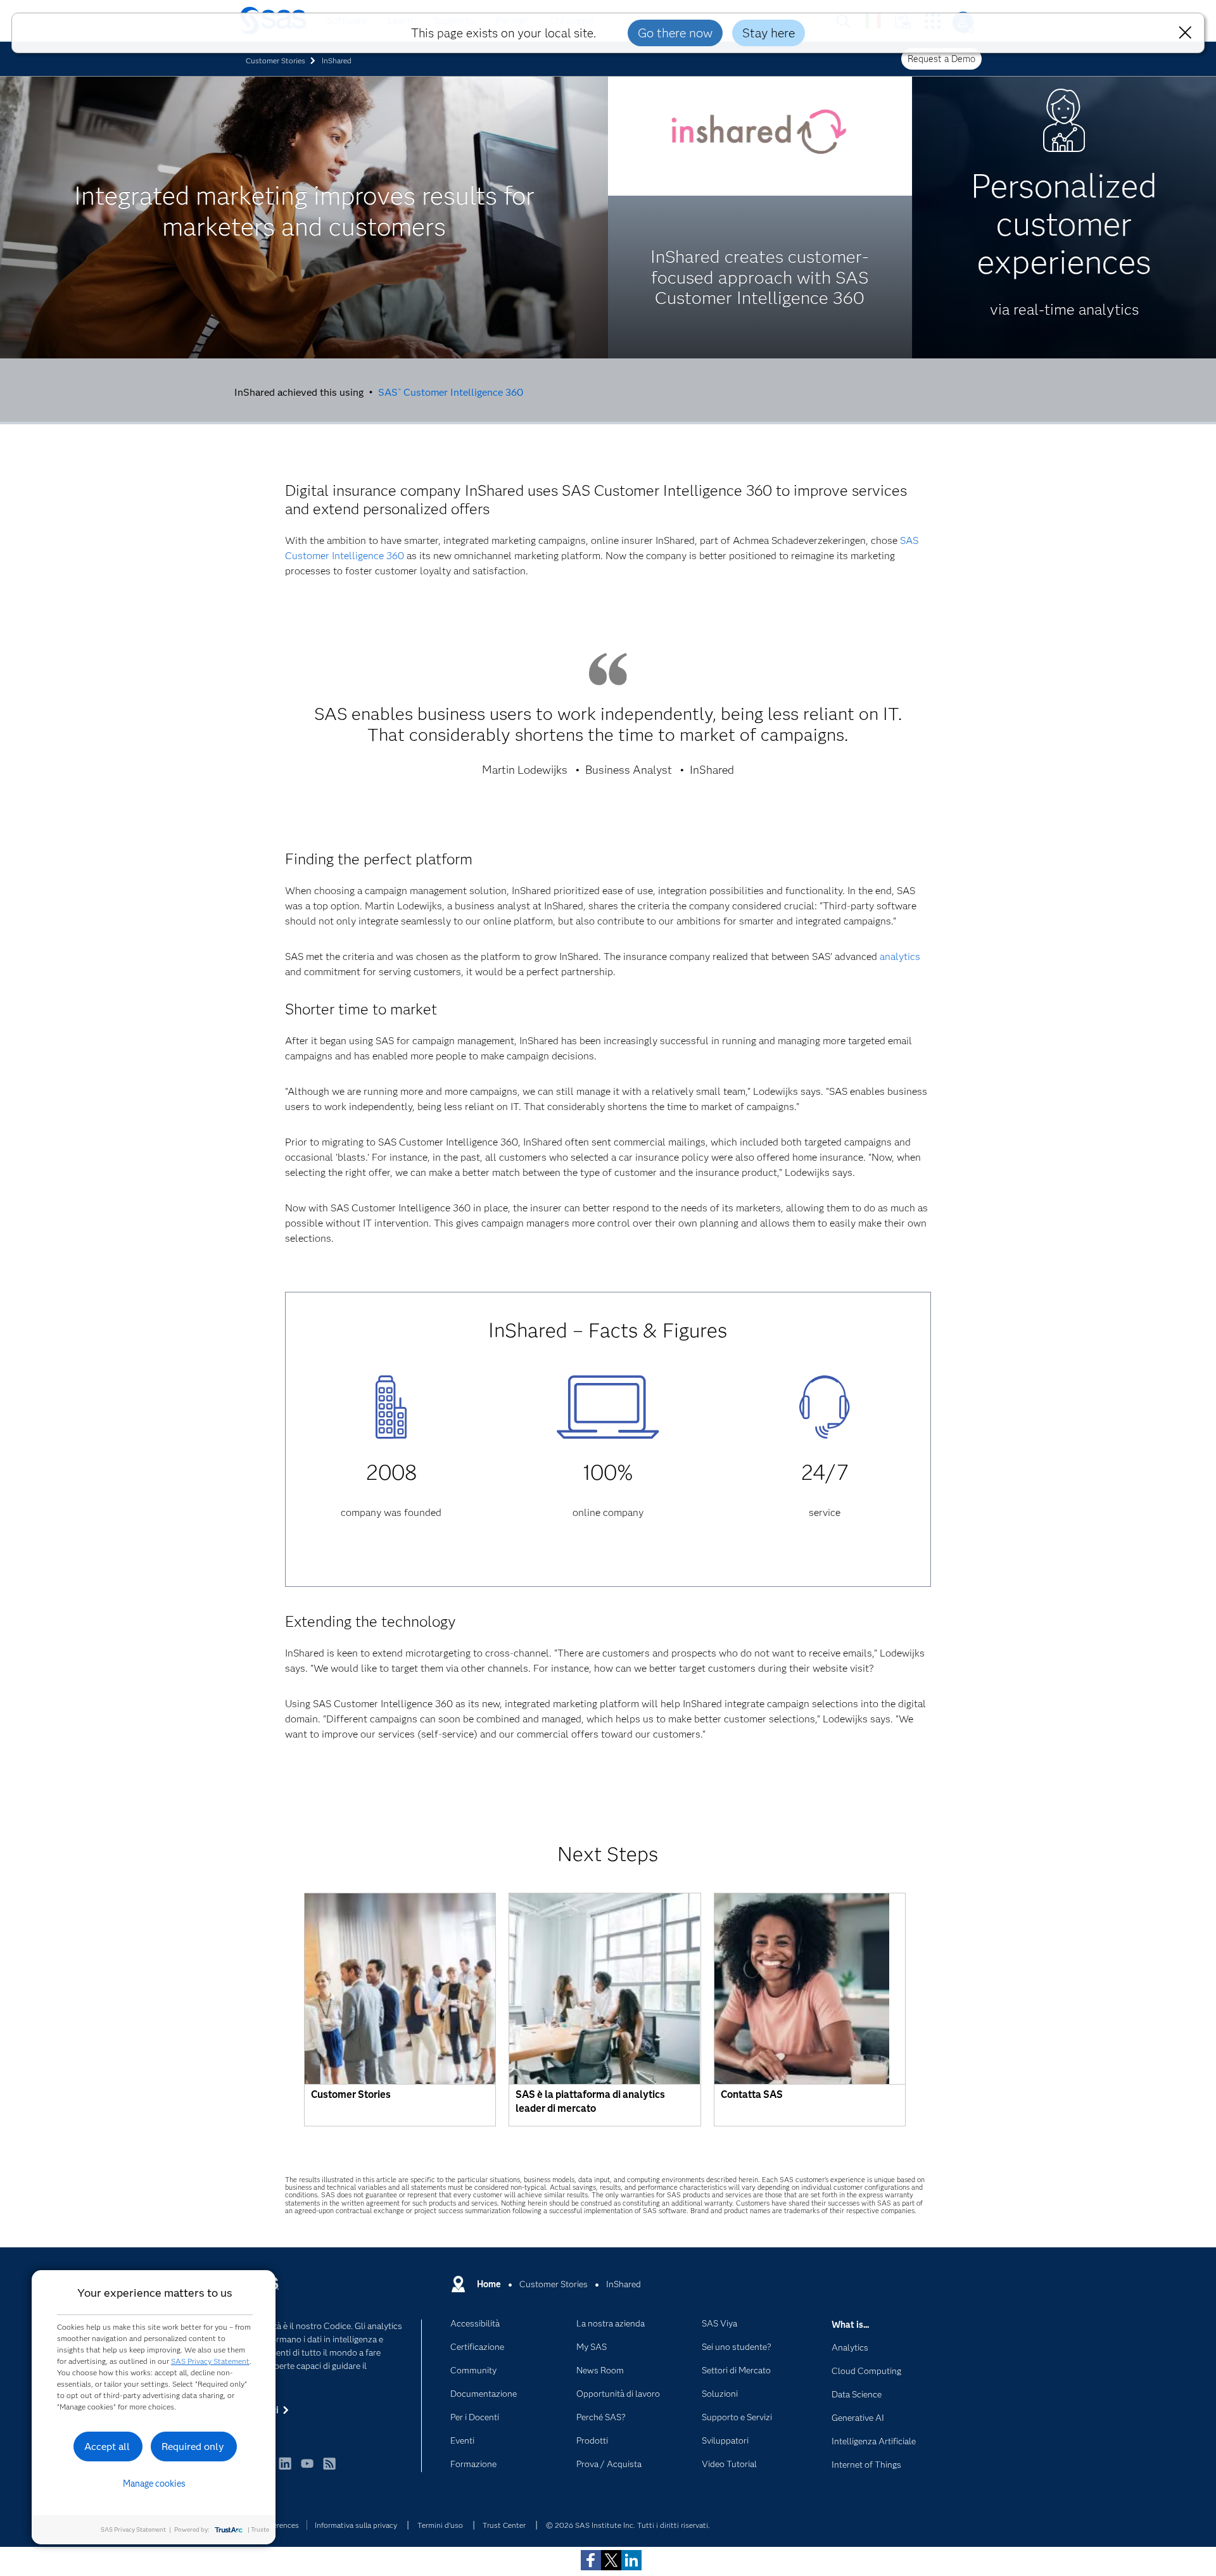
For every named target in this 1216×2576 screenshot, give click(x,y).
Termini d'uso (440, 2525)
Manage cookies (154, 2484)
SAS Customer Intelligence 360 (451, 392)
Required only (193, 2447)
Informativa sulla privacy (356, 2525)
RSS (329, 2469)
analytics (900, 957)
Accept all (107, 2447)
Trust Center (504, 2525)
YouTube (307, 2469)
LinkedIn (285, 2469)
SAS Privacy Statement (210, 2361)
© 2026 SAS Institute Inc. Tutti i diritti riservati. (628, 2525)
